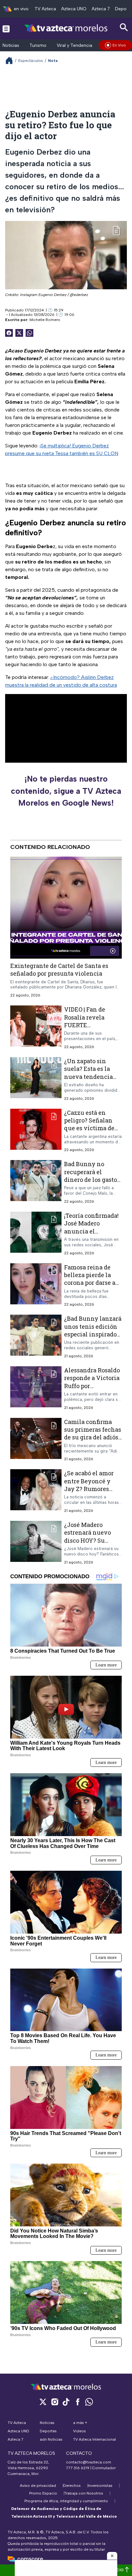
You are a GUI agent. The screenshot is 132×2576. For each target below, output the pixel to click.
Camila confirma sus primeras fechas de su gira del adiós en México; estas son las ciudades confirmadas (93, 1441)
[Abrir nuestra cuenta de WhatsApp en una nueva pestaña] (89, 2402)
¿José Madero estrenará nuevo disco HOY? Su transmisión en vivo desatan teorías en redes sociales (93, 1544)
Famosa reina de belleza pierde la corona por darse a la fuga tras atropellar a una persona (90, 1286)
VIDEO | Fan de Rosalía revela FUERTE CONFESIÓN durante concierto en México (90, 1029)
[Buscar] (124, 27)
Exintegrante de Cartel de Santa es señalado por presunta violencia (59, 970)
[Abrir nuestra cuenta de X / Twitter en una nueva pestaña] (43, 2402)
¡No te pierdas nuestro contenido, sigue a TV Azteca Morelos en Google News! (66, 791)
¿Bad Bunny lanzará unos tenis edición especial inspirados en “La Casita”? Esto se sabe (93, 1334)
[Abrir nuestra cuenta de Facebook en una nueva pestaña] (78, 2402)
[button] (112, 2556)
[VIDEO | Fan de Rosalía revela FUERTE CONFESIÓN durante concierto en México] (36, 1027)
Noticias (11, 45)
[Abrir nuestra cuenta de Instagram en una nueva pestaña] (54, 2402)
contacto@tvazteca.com (89, 2462)
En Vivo (119, 45)
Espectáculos (31, 61)
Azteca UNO (74, 9)
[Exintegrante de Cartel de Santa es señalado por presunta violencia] (66, 908)
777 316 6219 (78, 2468)
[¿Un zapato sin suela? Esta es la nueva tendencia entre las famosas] (36, 1079)
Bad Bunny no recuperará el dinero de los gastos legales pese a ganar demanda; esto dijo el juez (93, 1183)
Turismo (38, 45)
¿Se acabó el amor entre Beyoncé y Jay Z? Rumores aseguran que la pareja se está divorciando (89, 1492)
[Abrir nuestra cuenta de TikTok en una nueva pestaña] (66, 2402)
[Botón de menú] (6, 29)
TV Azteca (45, 9)
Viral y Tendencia (74, 45)
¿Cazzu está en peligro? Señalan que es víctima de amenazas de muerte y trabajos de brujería (93, 1132)
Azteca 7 (101, 9)
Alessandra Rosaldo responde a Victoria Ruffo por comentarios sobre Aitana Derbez (92, 1386)
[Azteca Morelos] (66, 28)
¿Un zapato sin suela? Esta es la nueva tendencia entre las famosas (89, 1073)
